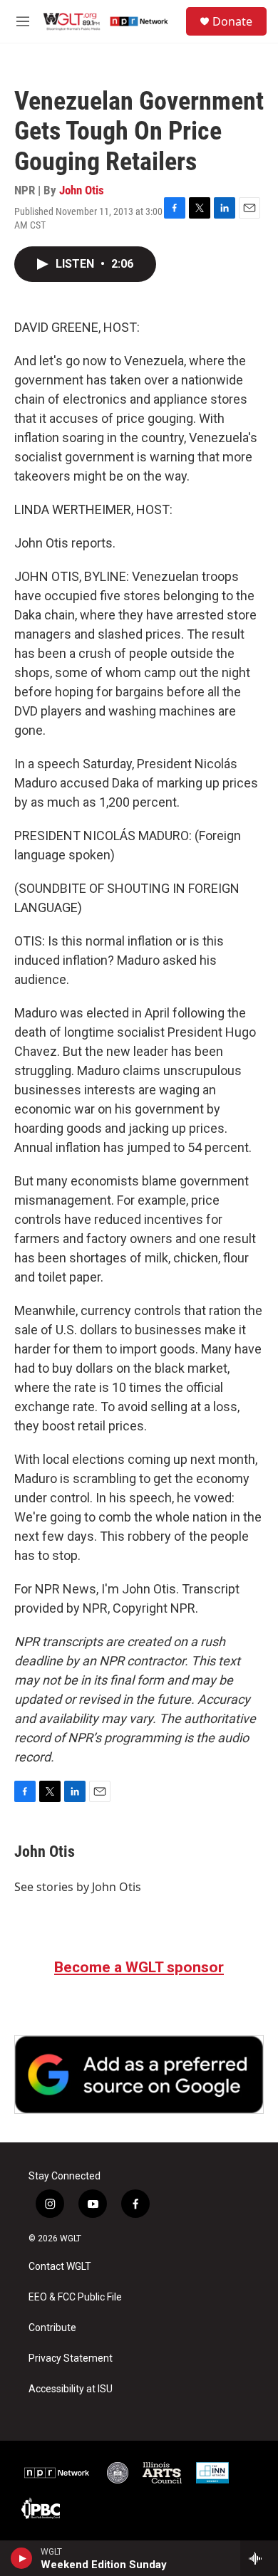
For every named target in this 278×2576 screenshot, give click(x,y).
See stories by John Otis (78, 1887)
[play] (22, 2558)
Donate (232, 21)
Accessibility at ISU (71, 2389)
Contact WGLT (60, 2267)
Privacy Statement (71, 2358)
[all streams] (259, 2558)
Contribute (52, 2328)
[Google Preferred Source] (139, 2074)
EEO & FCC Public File (75, 2297)
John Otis (82, 190)
